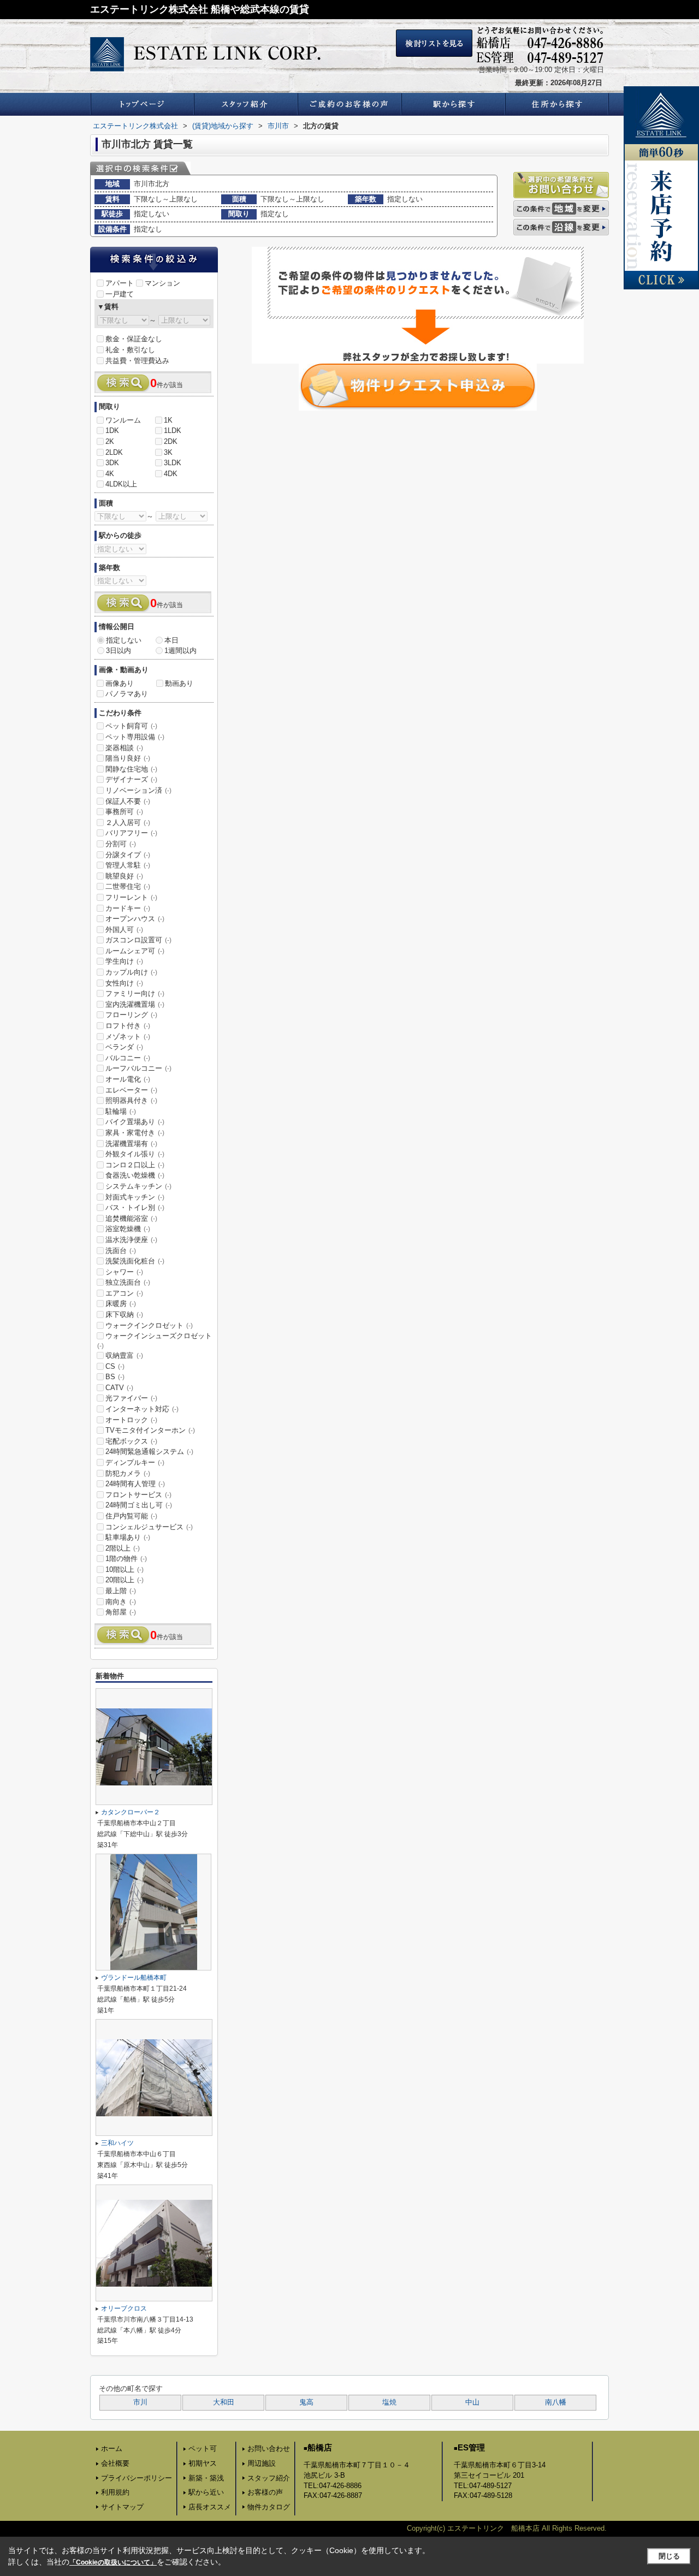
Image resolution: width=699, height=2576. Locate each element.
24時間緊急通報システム (149, 1452)
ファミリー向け (135, 993)
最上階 (121, 1591)
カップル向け (131, 972)
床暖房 (121, 1304)
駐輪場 (121, 1111)
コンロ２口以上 (135, 1165)
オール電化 (128, 1079)
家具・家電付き (135, 1133)
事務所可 (124, 812)
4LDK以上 (121, 484)
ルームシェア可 (135, 951)
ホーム (112, 2449)
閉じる (669, 2556)
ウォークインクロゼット (149, 1325)
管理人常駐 (128, 865)
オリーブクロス (124, 2308)
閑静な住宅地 (131, 769)
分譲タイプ (128, 855)
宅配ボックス (131, 1441)
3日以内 (119, 651)
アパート (120, 283)
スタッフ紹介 (269, 2478)
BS (115, 1377)
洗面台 (121, 1251)
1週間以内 (180, 651)
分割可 (121, 844)
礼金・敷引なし (130, 350)
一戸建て (120, 294)
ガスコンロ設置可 (138, 940)
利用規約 (115, 2492)
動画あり (179, 683)
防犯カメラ (128, 1473)
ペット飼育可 (131, 726)
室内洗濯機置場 (135, 1004)
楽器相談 (124, 748)
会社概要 (115, 2463)
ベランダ (124, 1047)
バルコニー (128, 1058)
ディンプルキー (135, 1462)
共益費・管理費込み (137, 361)
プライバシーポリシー (137, 2478)
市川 (140, 2402)
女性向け (124, 983)
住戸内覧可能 (131, 1516)
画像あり (120, 683)
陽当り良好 (128, 758)
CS (115, 1366)
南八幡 (556, 2402)
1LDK (173, 431)
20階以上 (125, 1580)
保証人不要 (128, 801)
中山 (472, 2402)
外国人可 (124, 930)
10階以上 (125, 1569)
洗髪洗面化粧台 (135, 1261)
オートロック (131, 1420)
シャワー (124, 1272)
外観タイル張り (135, 1154)
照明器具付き (131, 1100)
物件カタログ (269, 2507)
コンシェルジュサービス (149, 1527)
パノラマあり (127, 694)
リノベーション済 (138, 790)
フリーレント (131, 897)
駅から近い (206, 2492)
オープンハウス (135, 919)
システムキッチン (138, 1186)
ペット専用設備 (135, 737)
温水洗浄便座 (131, 1240)
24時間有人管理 (135, 1484)
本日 (171, 640)
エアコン (124, 1293)
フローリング (131, 1015)
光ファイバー (131, 1398)
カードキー (128, 908)
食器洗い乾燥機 (135, 1175)
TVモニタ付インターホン (150, 1430)
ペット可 (203, 2449)
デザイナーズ (131, 779)
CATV (119, 1388)
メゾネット (128, 1037)
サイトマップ (122, 2507)
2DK (171, 441)
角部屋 (121, 1612)
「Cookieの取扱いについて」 (113, 2562)
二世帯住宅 (128, 886)
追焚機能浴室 (131, 1218)
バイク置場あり (135, 1122)
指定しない (124, 640)
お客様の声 (265, 2492)
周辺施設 (262, 2463)
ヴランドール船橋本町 (134, 1978)
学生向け (124, 961)
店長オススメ (210, 2507)
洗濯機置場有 (131, 1144)
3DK (112, 463)
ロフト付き (128, 1026)
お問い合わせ (269, 2449)
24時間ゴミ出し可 (139, 1505)
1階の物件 (126, 1559)
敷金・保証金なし (134, 339)
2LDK (114, 452)
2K (110, 441)
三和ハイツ (121, 2143)
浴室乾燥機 (128, 1229)
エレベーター (131, 1090)
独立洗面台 (128, 1282)
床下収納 (124, 1314)
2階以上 (123, 1548)
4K (110, 474)
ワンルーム (123, 420)
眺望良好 (124, 876)
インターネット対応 (142, 1409)
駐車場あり (128, 1537)
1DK (112, 431)
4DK (171, 474)
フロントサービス (138, 1495)
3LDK (173, 463)
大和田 (224, 2402)
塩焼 (389, 2402)
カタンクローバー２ (131, 1812)
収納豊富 (124, 1355)
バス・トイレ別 (135, 1207)
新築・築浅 (206, 2478)
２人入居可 (128, 823)
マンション (162, 283)
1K (168, 420)
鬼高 (306, 2402)
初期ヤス (203, 2463)
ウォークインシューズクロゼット (155, 1340)
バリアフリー (131, 833)
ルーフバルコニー (138, 1068)
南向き (121, 1602)
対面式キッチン (135, 1197)
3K (168, 452)
